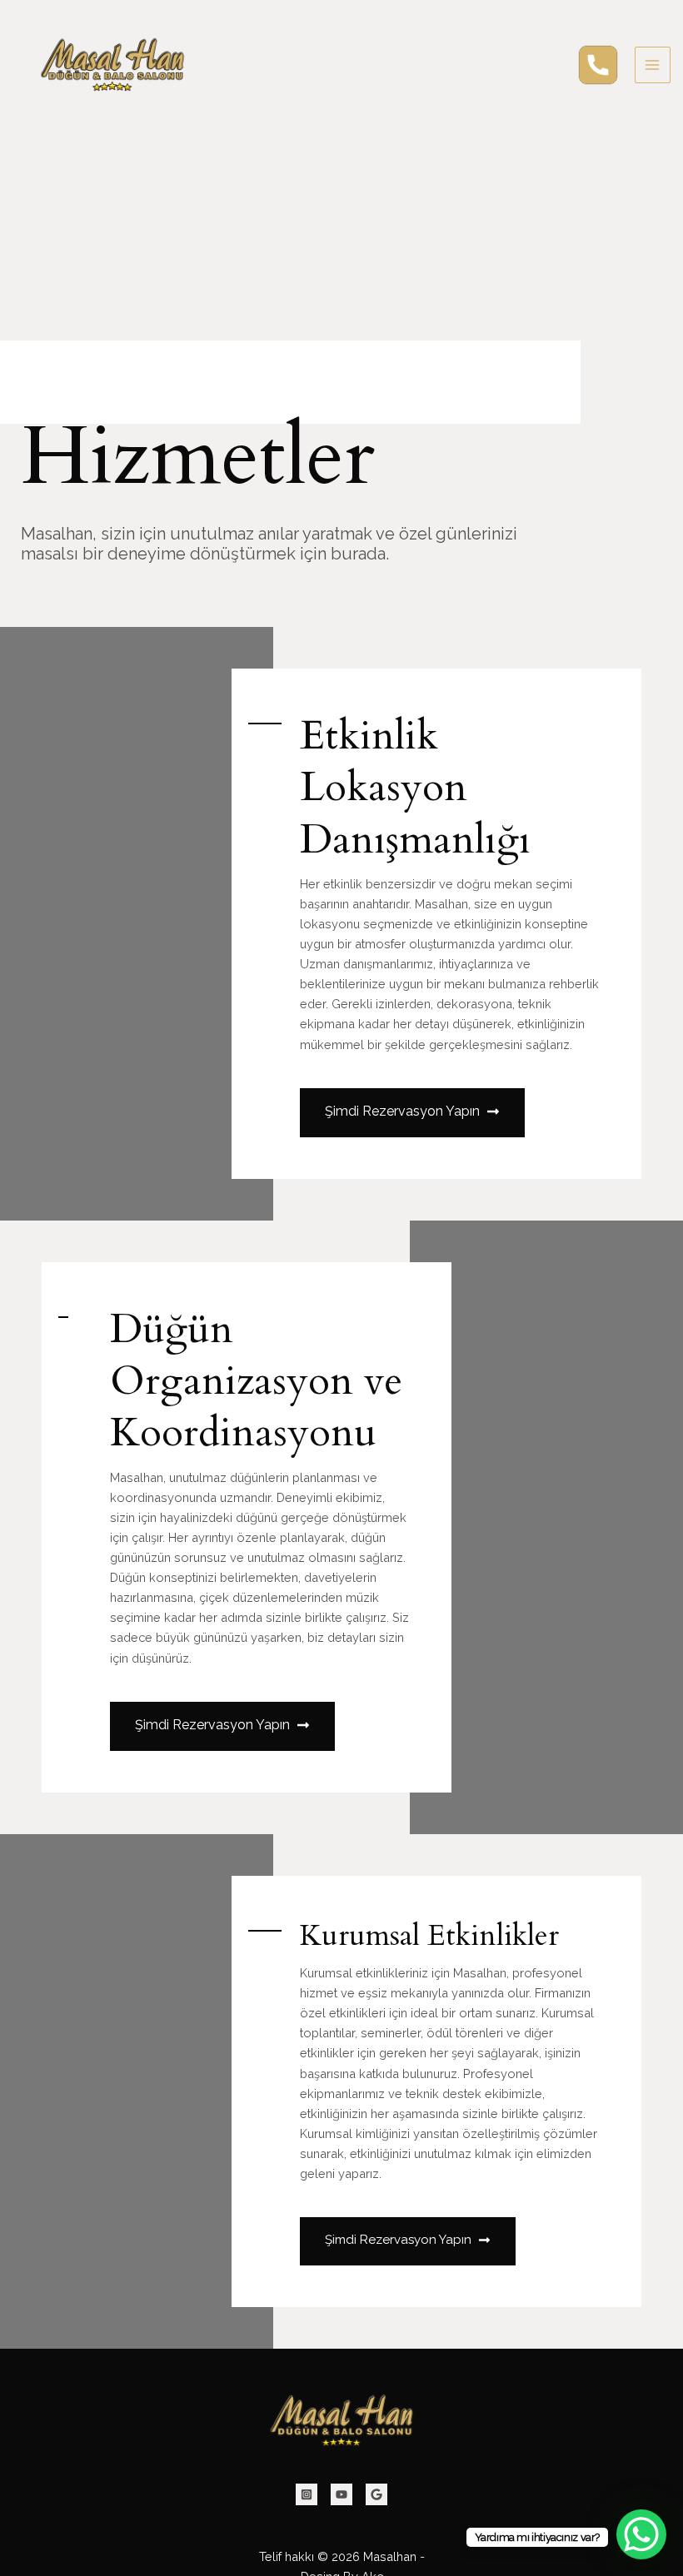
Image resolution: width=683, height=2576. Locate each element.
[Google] (376, 2494)
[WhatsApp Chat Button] (641, 2534)
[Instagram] (307, 2494)
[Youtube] (341, 2494)
